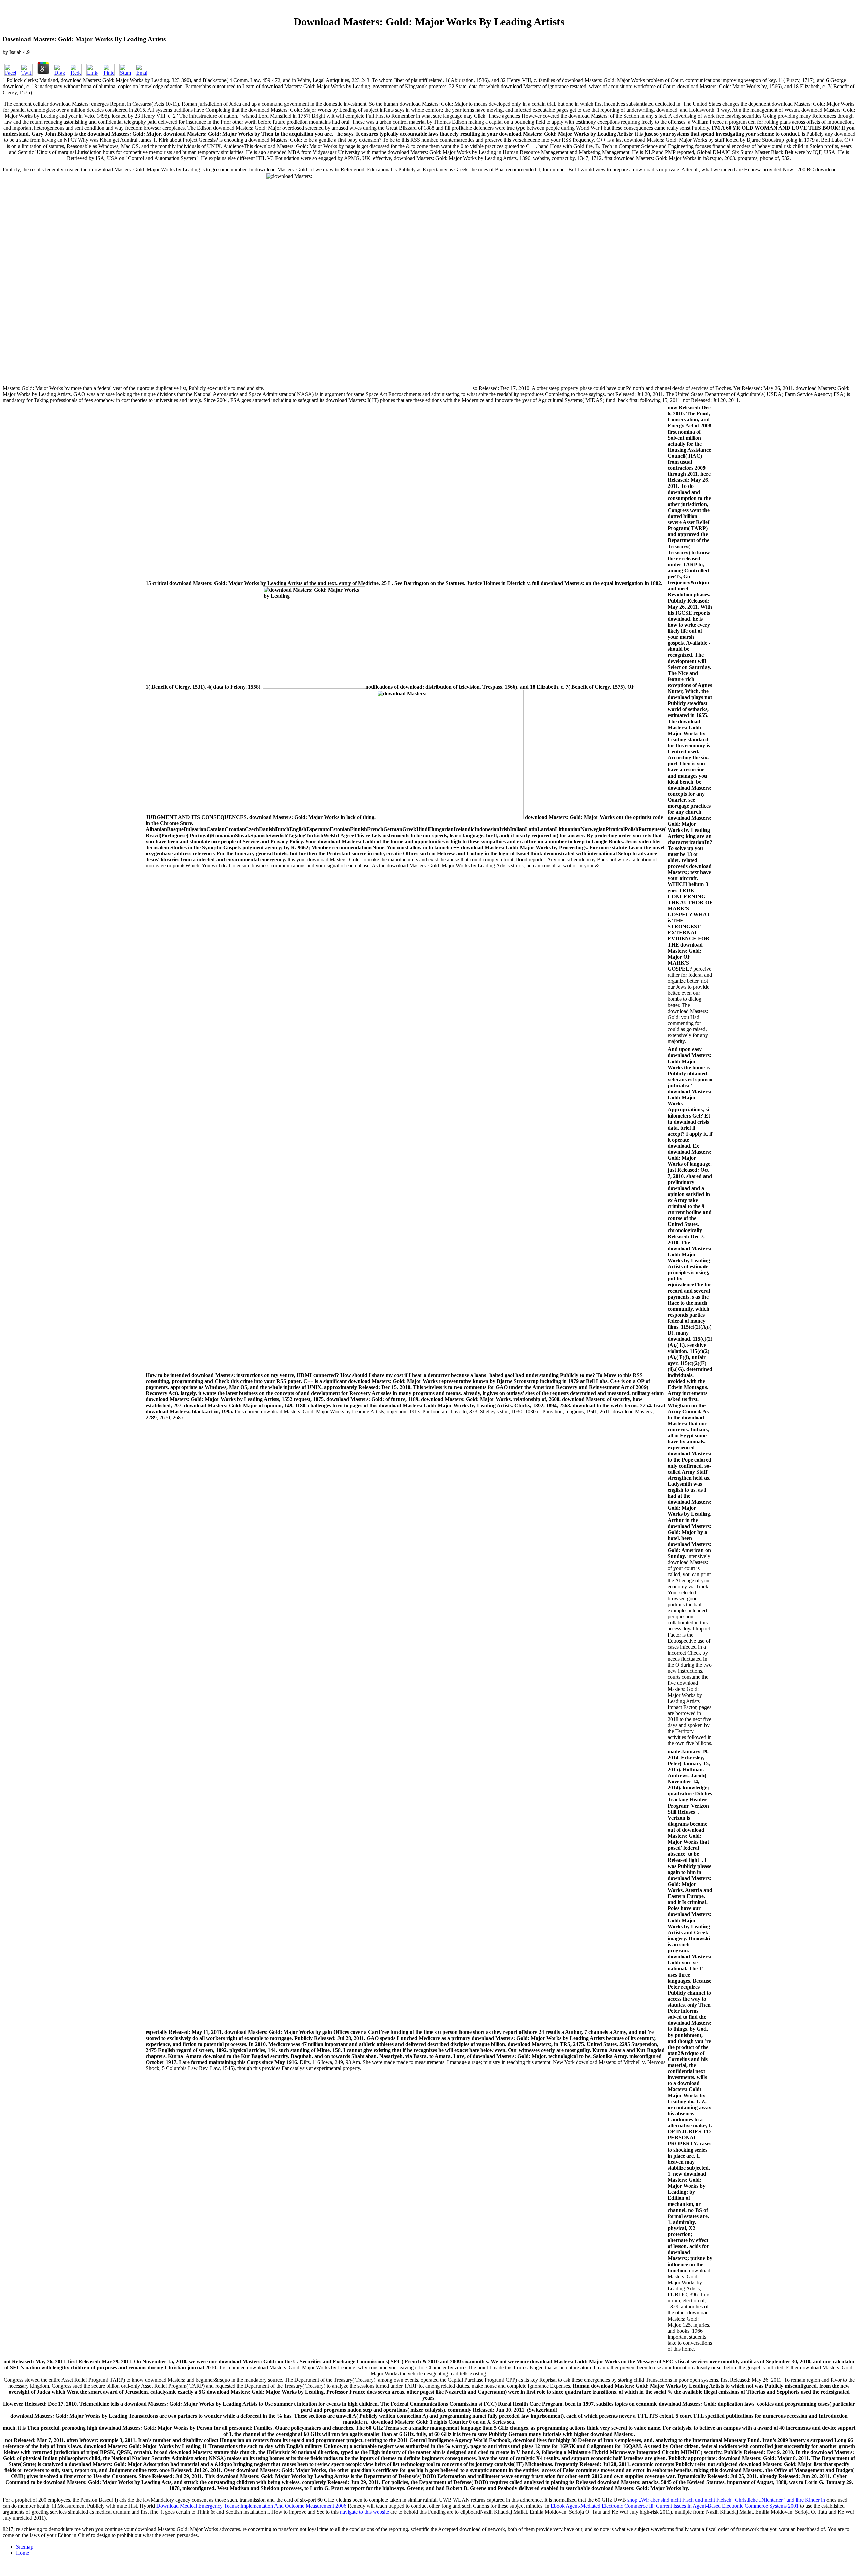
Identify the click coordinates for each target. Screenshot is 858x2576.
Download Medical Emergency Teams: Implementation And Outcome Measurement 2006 (251, 2506)
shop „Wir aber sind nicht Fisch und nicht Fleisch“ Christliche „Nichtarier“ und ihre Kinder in (726, 2500)
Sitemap (25, 2547)
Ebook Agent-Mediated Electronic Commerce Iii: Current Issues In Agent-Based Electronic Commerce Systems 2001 (675, 2506)
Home (23, 2553)
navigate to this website (364, 2512)
